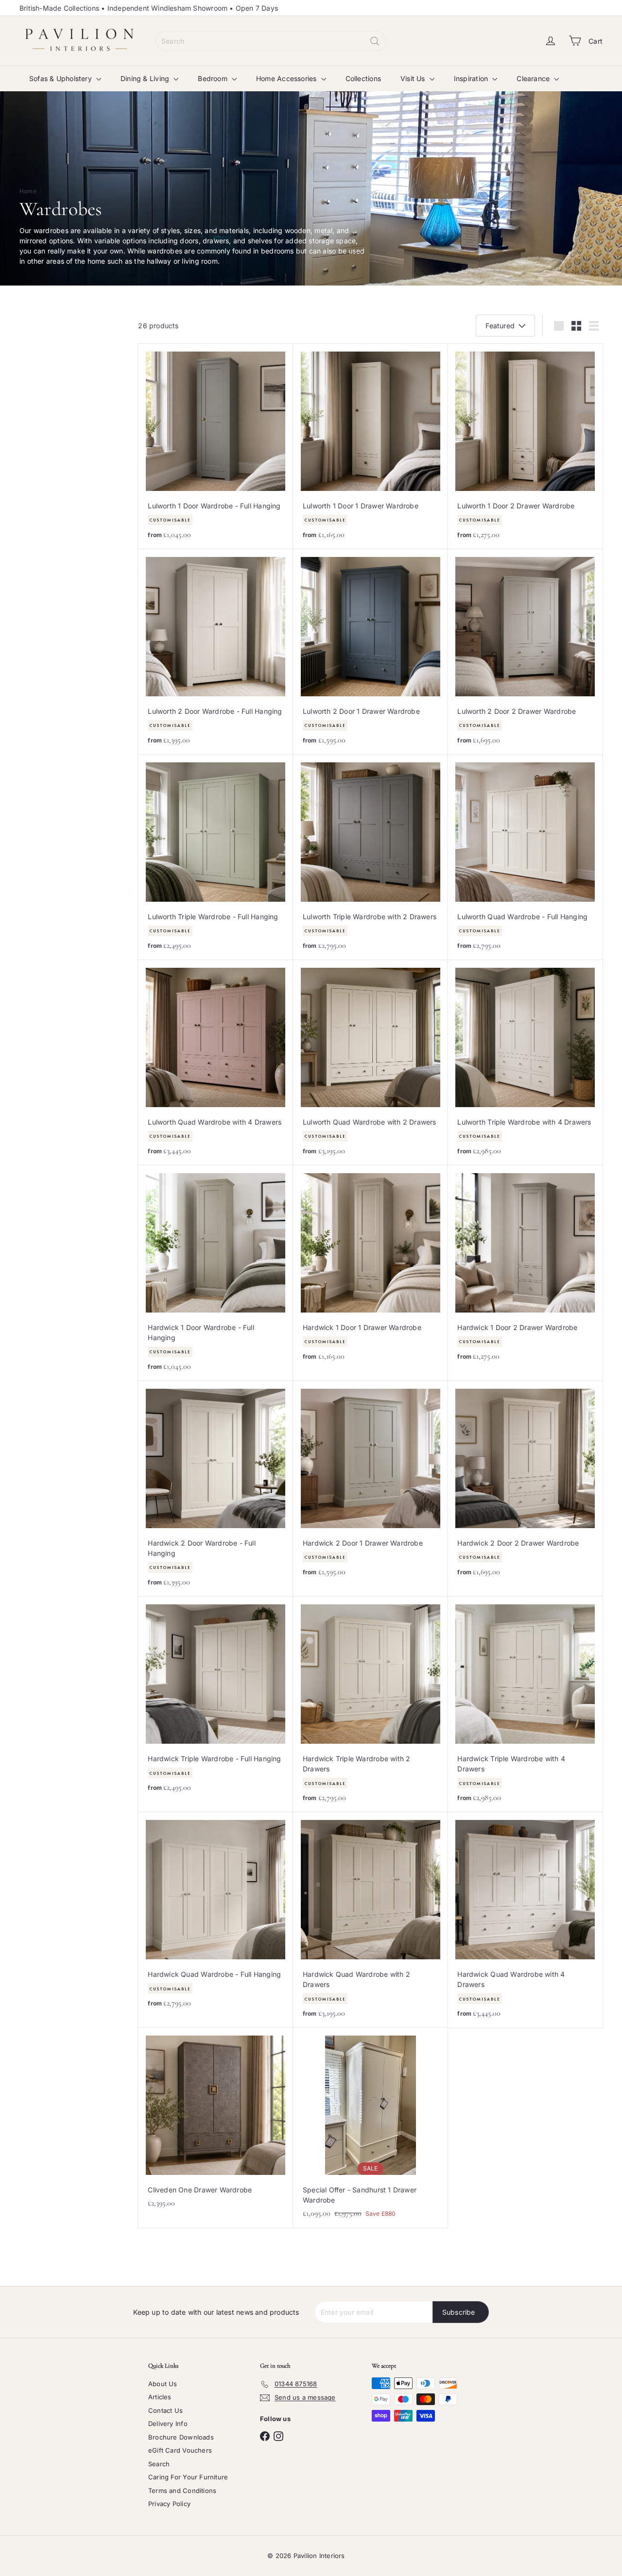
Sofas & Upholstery (61, 78)
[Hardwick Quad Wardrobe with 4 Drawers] (525, 1920)
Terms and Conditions (182, 2491)
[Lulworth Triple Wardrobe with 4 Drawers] (525, 1063)
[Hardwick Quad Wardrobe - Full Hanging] (216, 1915)
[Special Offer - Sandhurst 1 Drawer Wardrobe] (371, 2128)
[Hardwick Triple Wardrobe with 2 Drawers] (371, 1704)
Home (28, 191)
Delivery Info (168, 2424)
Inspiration (472, 78)
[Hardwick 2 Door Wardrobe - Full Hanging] (216, 1489)
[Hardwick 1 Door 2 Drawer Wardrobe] (525, 1268)
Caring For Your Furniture (188, 2477)
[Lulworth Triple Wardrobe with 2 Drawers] (371, 857)
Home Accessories (287, 78)
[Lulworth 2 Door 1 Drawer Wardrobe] (371, 652)
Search (159, 2464)
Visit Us (414, 78)
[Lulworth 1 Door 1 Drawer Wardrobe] (371, 446)
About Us (163, 2384)
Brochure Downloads (181, 2437)
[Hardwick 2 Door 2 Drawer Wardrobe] (525, 1484)
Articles (160, 2397)
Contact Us (165, 2410)
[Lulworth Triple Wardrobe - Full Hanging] (216, 857)
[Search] (375, 41)
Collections (363, 78)
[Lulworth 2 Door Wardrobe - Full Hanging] (216, 652)
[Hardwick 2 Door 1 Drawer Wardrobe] (371, 1484)
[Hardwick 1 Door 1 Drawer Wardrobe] (371, 1268)
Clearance (534, 78)
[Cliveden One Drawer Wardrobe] (216, 2123)
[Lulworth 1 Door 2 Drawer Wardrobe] (525, 446)
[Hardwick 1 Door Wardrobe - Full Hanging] (216, 1273)
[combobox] (271, 41)
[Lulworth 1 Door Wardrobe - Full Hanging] (216, 446)
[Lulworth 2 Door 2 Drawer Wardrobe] (525, 652)
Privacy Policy (169, 2504)
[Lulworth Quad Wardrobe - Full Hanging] (525, 857)
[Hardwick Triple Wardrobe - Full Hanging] (216, 1699)
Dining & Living (146, 78)
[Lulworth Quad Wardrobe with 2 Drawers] (371, 1063)
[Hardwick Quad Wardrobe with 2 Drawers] (371, 1920)
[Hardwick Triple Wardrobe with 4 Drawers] (525, 1704)
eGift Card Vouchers (180, 2450)
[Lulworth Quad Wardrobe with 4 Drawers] (216, 1063)
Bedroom (214, 78)
